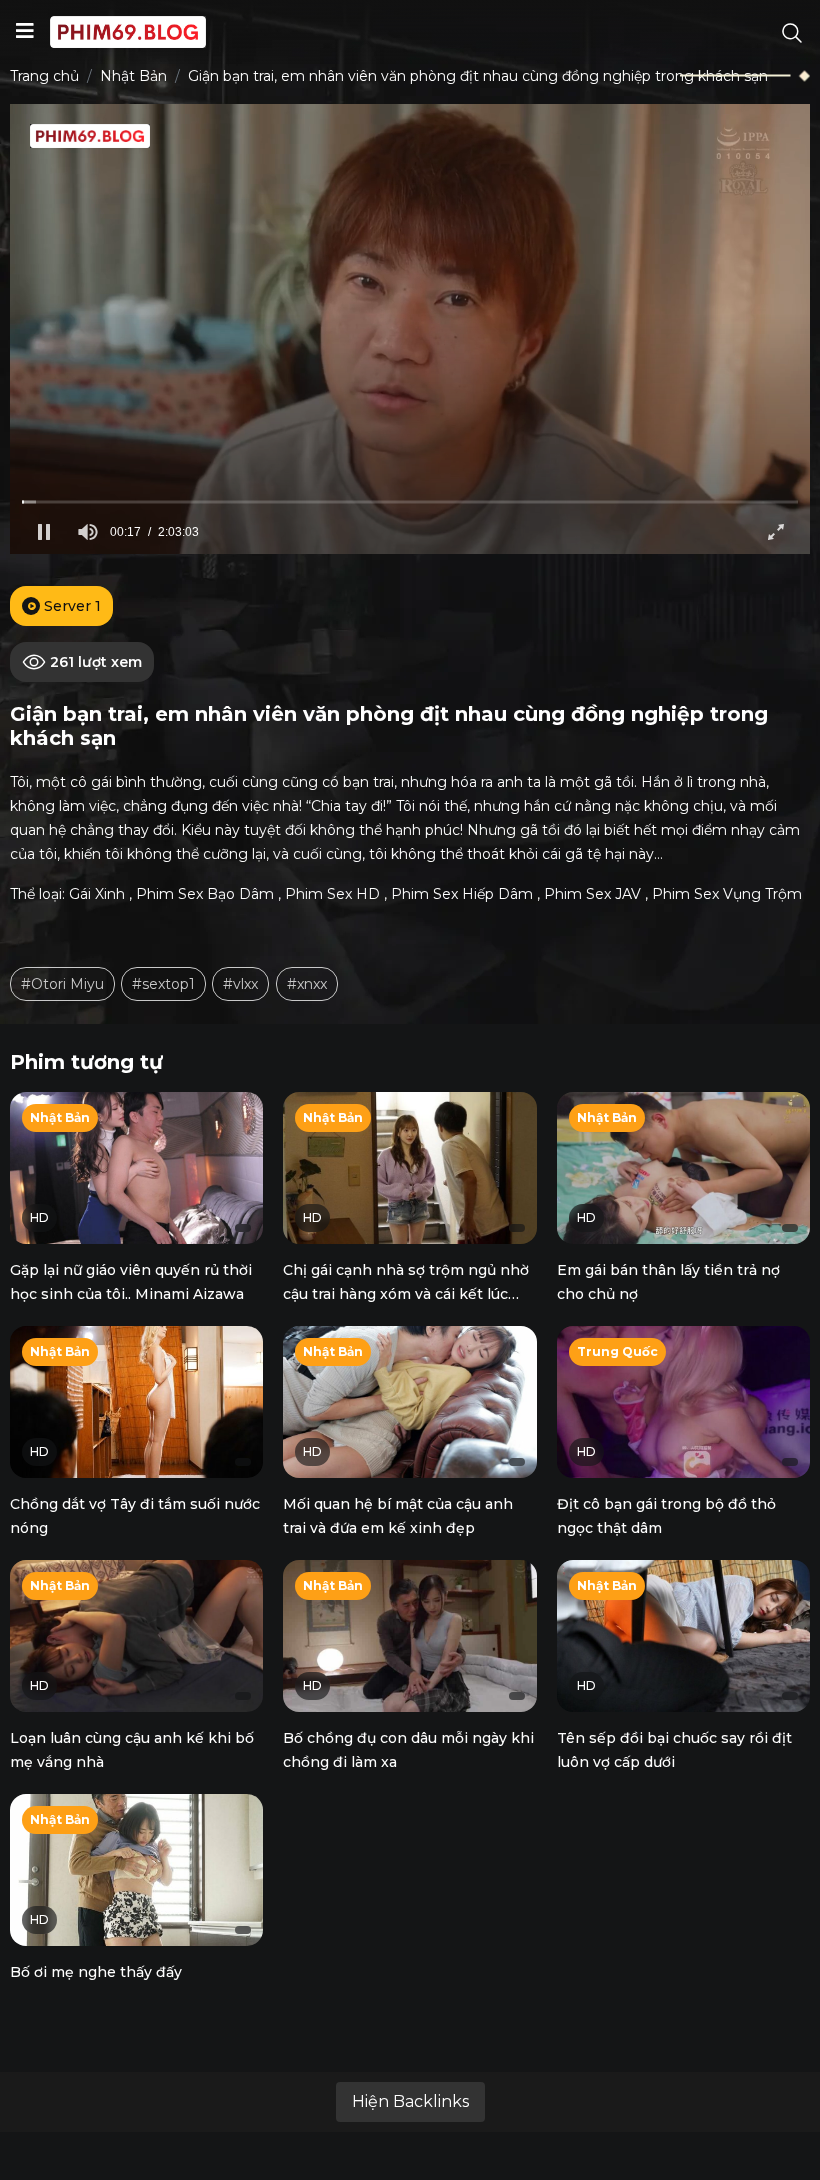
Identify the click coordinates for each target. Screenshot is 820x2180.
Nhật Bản (133, 76)
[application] (410, 329)
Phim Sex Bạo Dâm (205, 894)
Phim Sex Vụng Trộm (727, 894)
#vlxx (240, 984)
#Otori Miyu (62, 984)
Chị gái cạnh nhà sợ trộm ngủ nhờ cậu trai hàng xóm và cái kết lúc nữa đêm (406, 1294)
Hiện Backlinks (410, 2101)
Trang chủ (44, 76)
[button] (44, 532)
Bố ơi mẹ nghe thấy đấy (96, 1972)
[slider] (410, 501)
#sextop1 (163, 984)
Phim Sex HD (332, 894)
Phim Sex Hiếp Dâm (462, 894)
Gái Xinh (97, 894)
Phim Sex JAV (592, 894)
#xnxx (307, 984)
